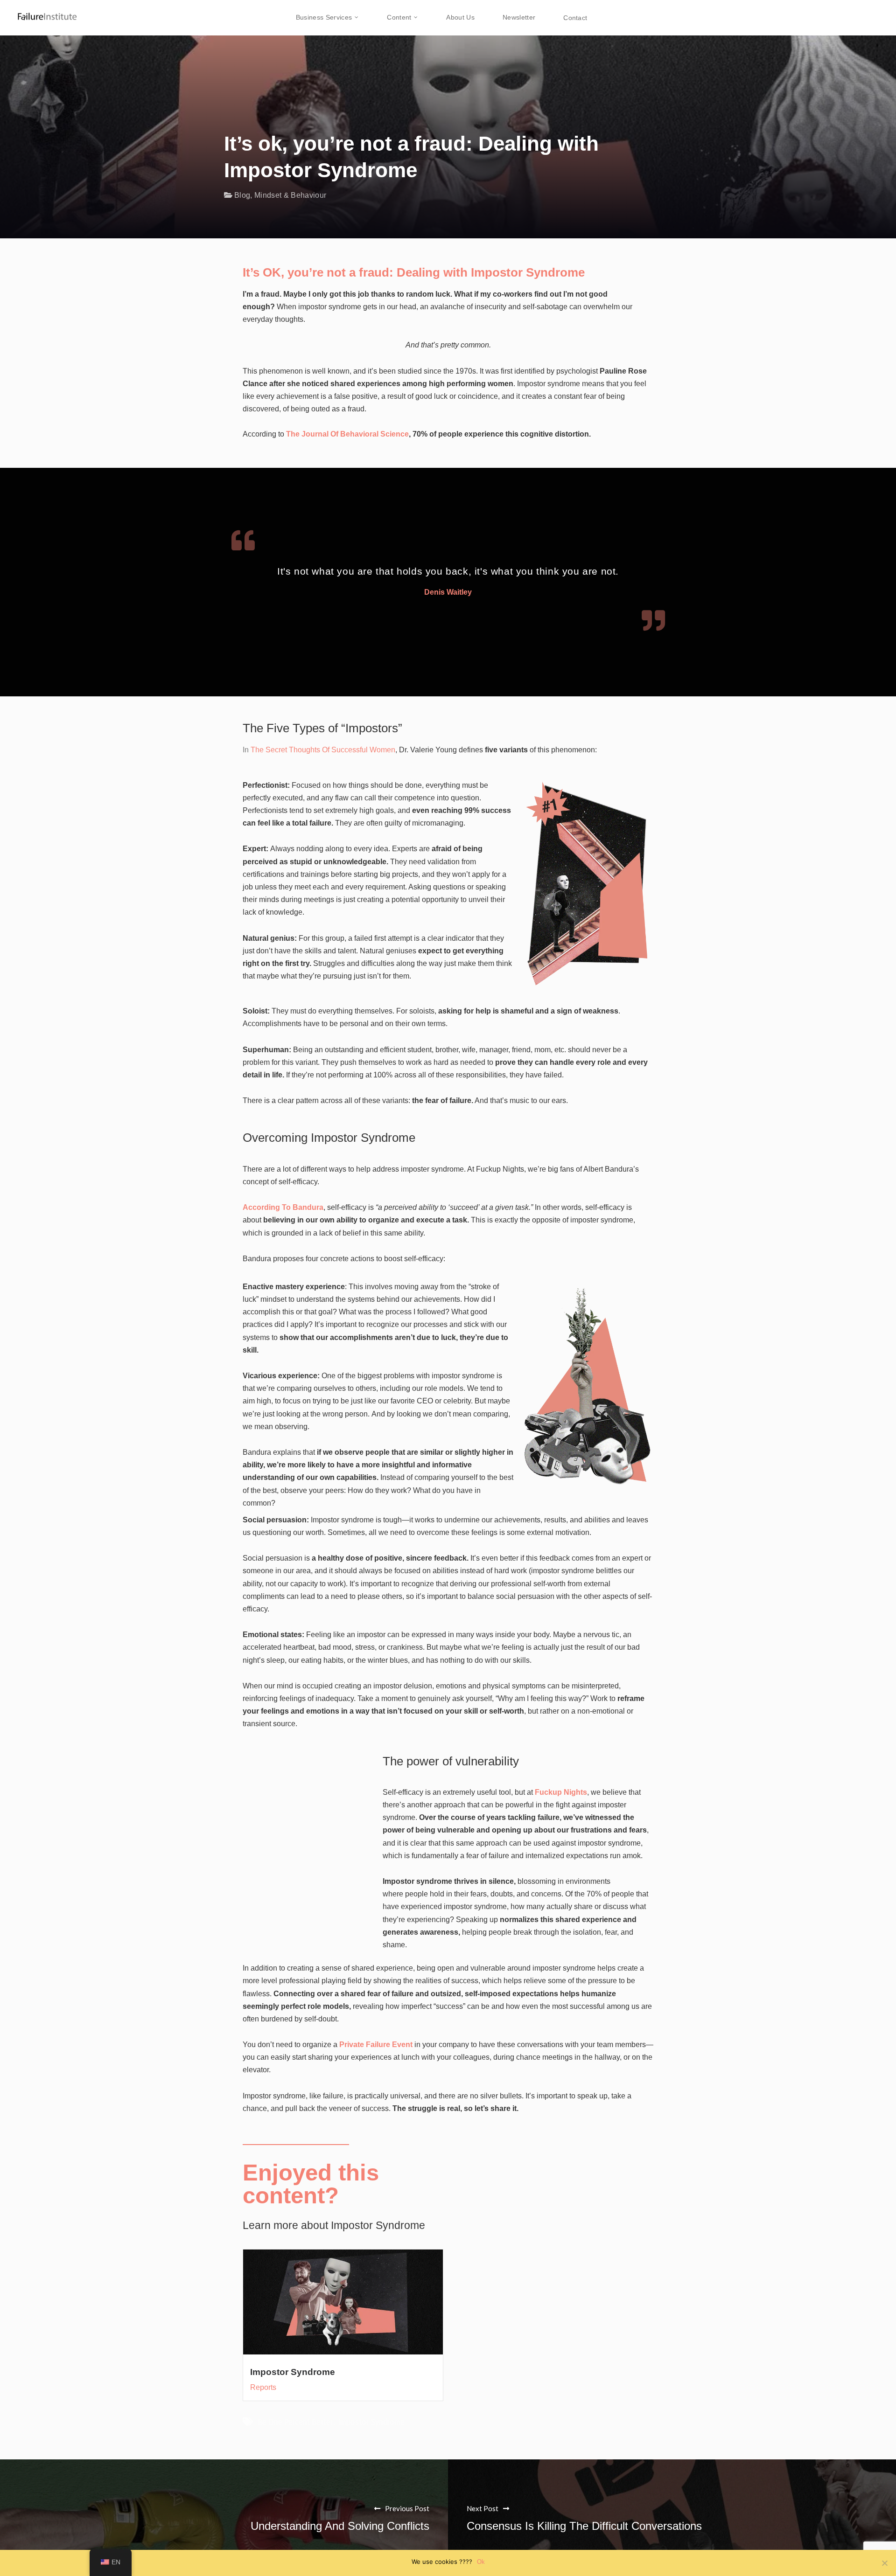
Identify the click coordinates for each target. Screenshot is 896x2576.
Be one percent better (295, 2422)
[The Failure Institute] (40, 11)
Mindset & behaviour (290, 195)
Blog (242, 195)
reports (263, 2387)
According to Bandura (283, 1207)
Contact (575, 18)
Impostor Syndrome (293, 2372)
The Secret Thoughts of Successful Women (323, 750)
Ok (481, 2562)
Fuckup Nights (561, 1792)
